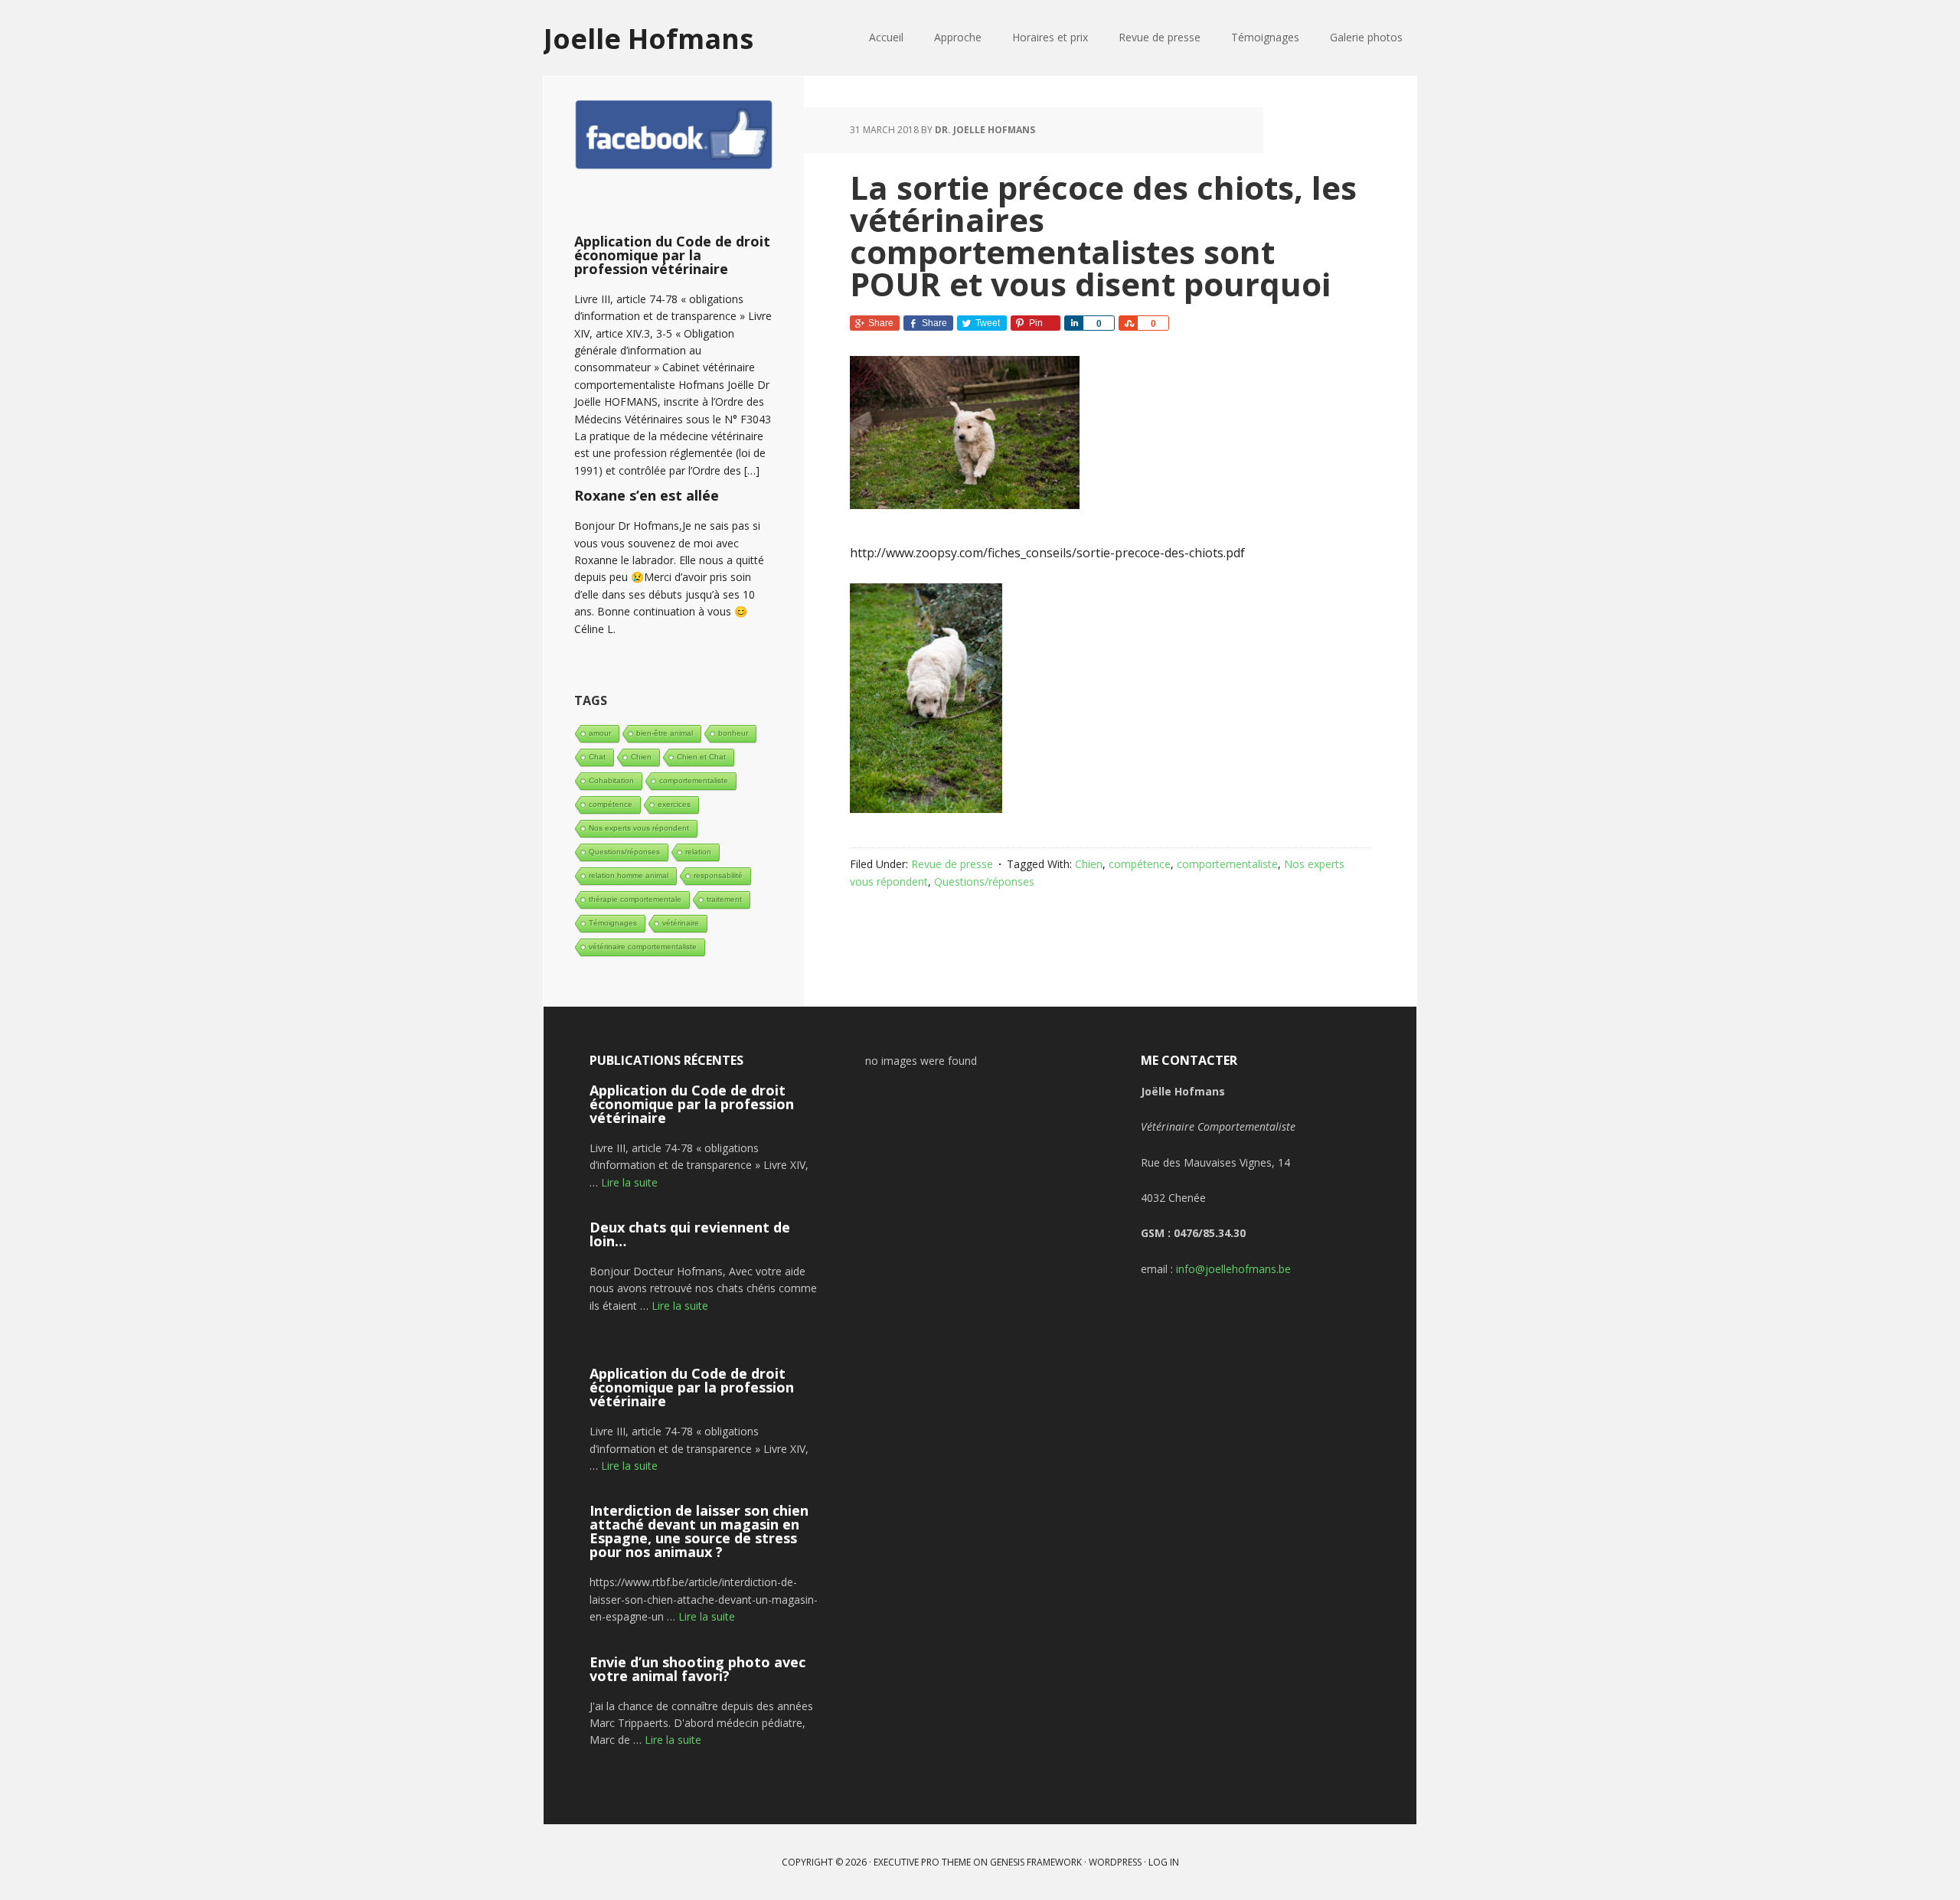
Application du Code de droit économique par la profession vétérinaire (672, 255)
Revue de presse (952, 864)
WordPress (1115, 1862)
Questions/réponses (984, 881)
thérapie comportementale (635, 899)
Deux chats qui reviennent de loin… (690, 1234)
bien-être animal (665, 733)
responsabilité (718, 875)
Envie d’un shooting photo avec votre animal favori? (697, 1669)
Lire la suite (629, 1182)
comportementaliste (1227, 864)
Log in (1164, 1862)
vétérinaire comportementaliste (643, 947)
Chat (597, 757)
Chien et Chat (701, 757)
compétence (1140, 864)
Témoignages (613, 923)
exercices (674, 804)
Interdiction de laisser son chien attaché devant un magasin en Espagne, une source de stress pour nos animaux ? (699, 1531)
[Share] (1073, 323)
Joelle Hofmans (648, 38)
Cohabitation (611, 780)
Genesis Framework (1036, 1862)
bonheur (733, 733)
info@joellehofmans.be (1233, 1269)
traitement (724, 899)
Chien (1089, 864)
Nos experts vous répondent (639, 828)
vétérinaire (681, 923)
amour (600, 733)
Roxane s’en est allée (647, 495)
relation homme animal (629, 875)
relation (698, 852)
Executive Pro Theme (922, 1862)
